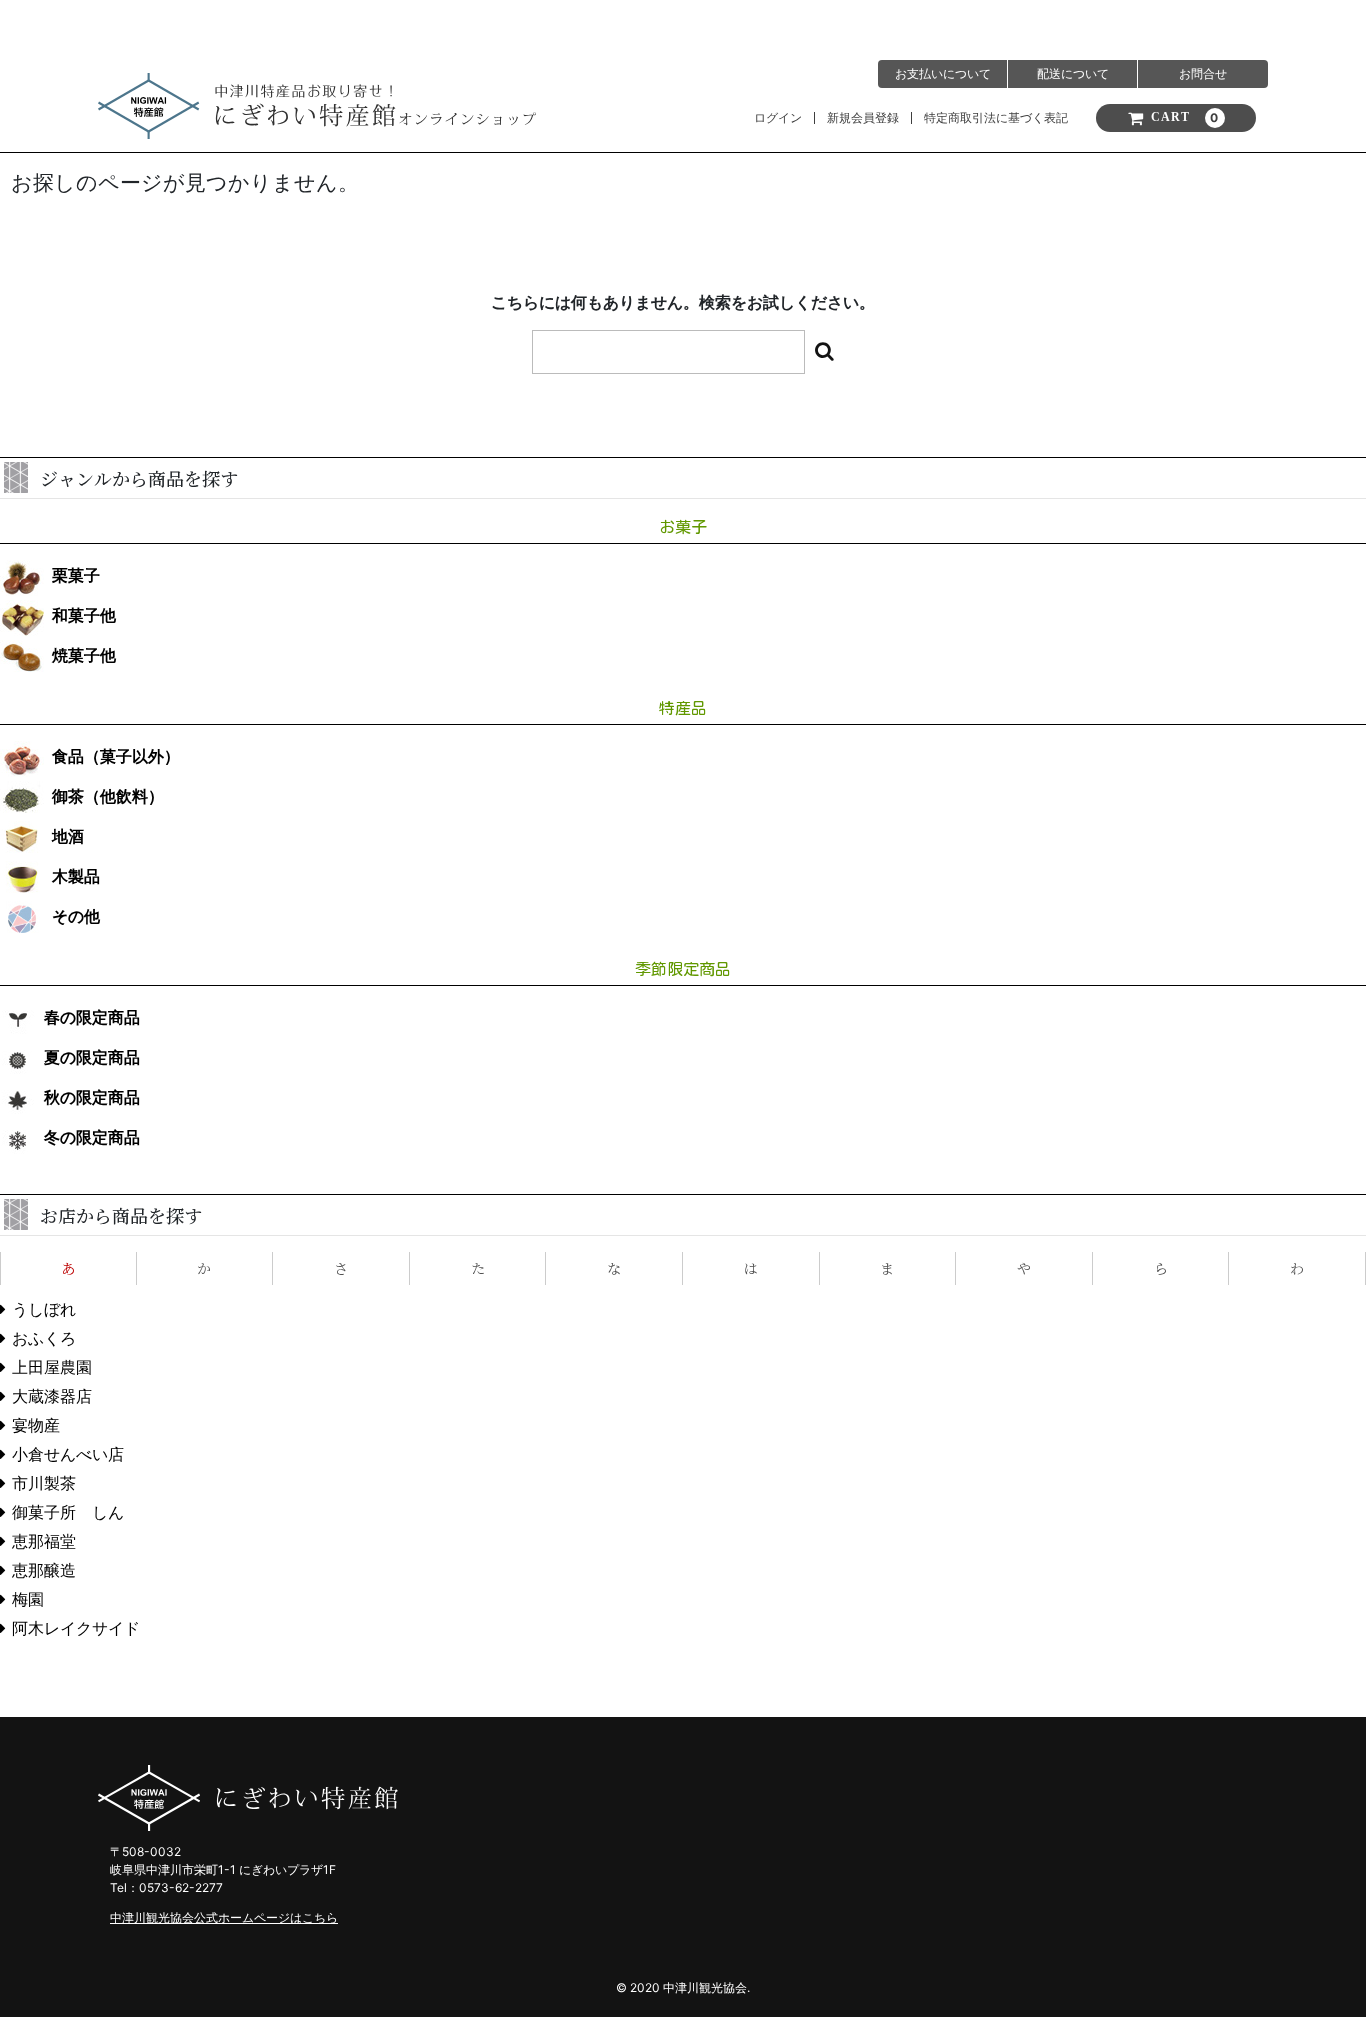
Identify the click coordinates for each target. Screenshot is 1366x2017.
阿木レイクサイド (76, 1628)
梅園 (28, 1599)
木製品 (76, 876)
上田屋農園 (52, 1367)
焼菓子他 (84, 655)
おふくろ (44, 1338)
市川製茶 (44, 1483)
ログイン (778, 118)
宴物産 (36, 1425)
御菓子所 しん (68, 1512)
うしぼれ (44, 1309)
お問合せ (1203, 73)
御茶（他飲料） (108, 796)
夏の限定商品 (92, 1057)
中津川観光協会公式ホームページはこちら (224, 1917)
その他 (76, 916)
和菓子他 (84, 615)
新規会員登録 (863, 118)
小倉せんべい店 (68, 1454)
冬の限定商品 (92, 1137)
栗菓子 (76, 575)
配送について (1073, 73)
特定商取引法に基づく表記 (996, 118)
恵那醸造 (44, 1570)
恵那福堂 (44, 1541)
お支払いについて (943, 73)
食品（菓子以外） (116, 756)
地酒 (68, 836)
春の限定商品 (92, 1017)
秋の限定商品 (92, 1097)
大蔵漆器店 (52, 1396)
